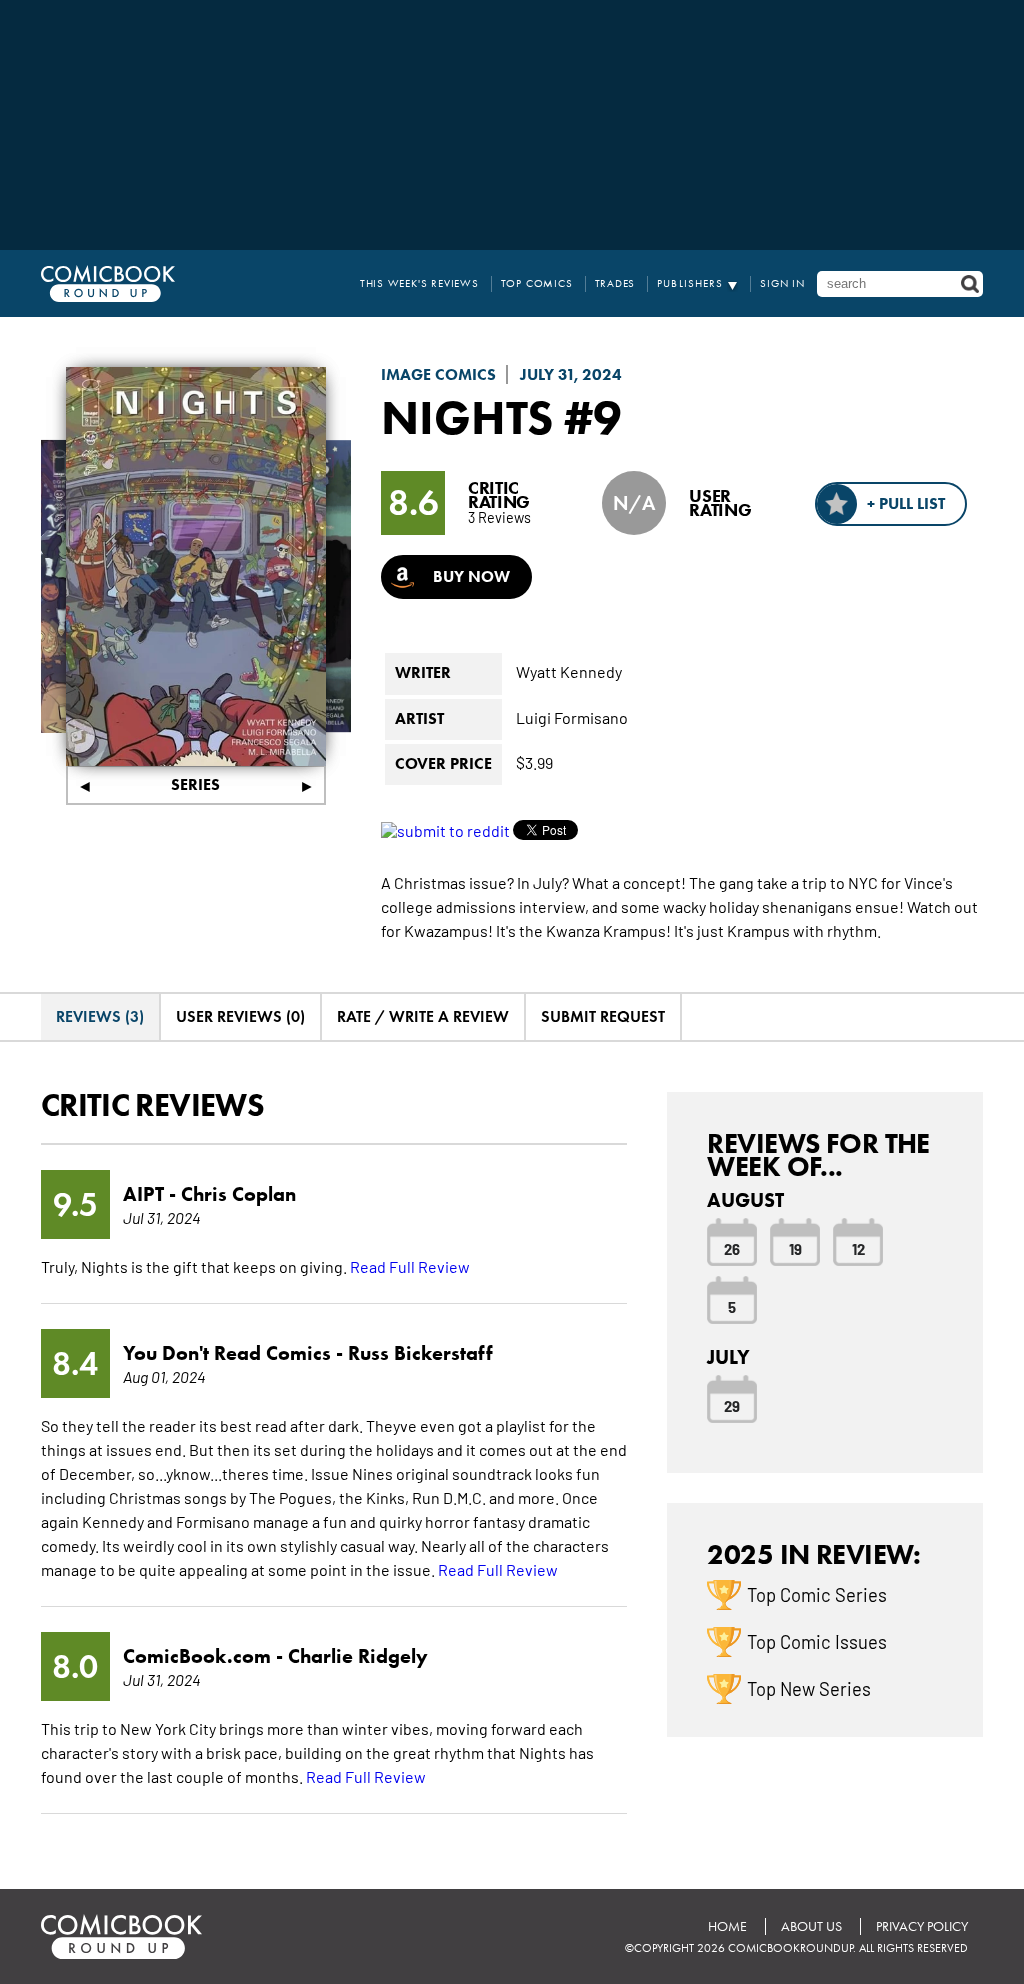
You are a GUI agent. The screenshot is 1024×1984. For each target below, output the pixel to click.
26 (732, 1248)
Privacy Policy (922, 1926)
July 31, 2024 (571, 374)
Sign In (782, 283)
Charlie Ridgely (358, 1656)
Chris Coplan (238, 1194)
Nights (467, 417)
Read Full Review (410, 1266)
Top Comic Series (817, 1594)
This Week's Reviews (419, 283)
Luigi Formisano (572, 717)
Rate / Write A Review (423, 1016)
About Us (811, 1926)
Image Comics (438, 374)
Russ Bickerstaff (420, 1353)
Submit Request (603, 1016)
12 (858, 1248)
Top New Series (809, 1688)
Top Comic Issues (817, 1641)
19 (795, 1248)
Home (727, 1926)
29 (732, 1405)
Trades (615, 283)
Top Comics (537, 283)
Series (195, 784)
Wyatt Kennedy (569, 671)
